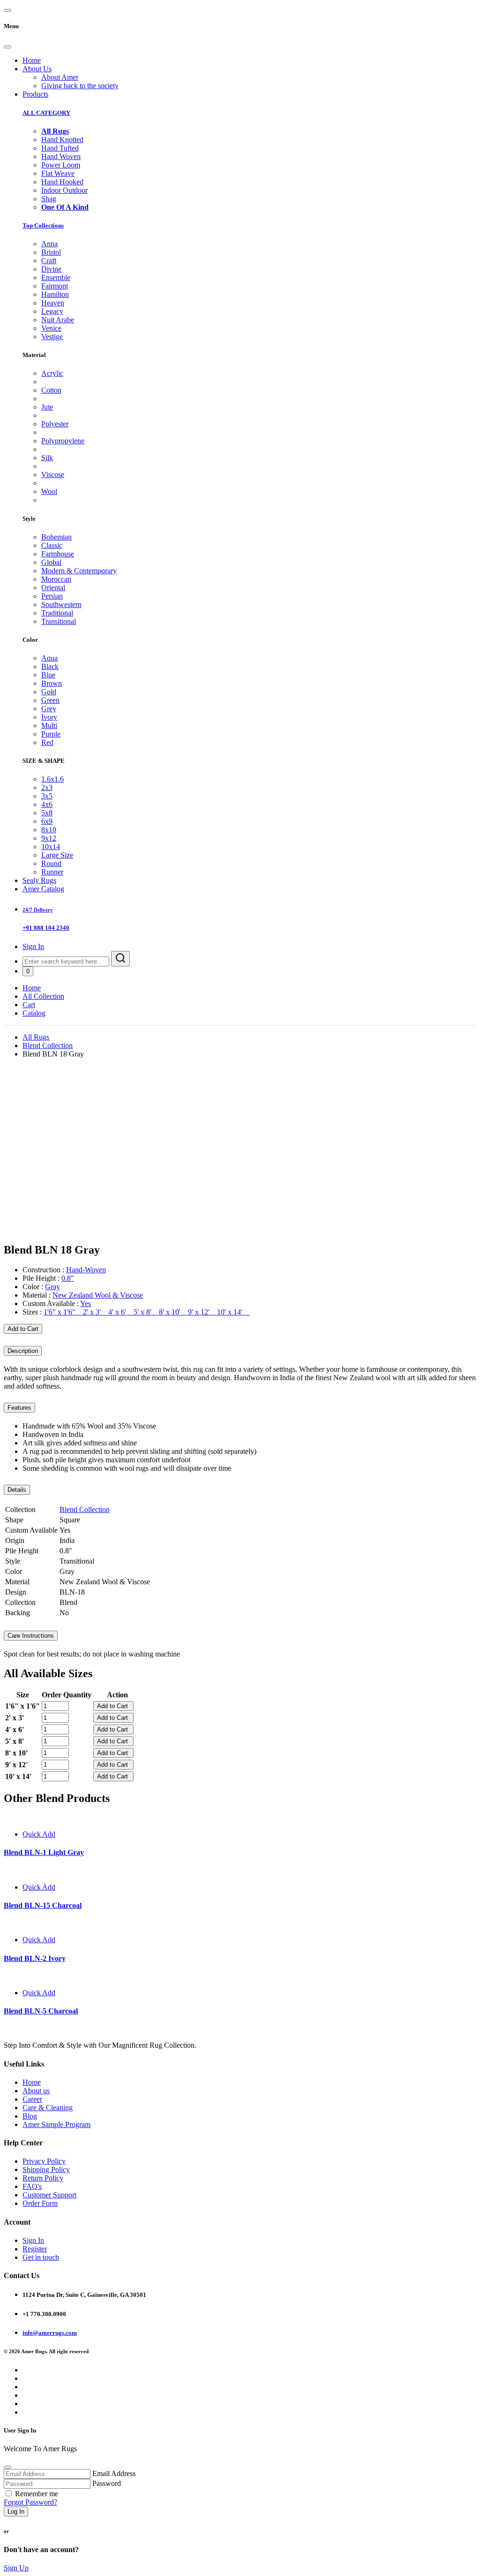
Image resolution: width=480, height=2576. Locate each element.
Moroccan (56, 579)
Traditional (57, 613)
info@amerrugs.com (50, 2333)
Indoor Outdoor (64, 190)
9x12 (49, 838)
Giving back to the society (80, 86)
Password (107, 2483)
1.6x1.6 (52, 779)
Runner (52, 872)
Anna (49, 244)
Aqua (49, 658)
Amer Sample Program (56, 2124)
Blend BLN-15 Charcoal (43, 1905)
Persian (52, 596)
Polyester (55, 424)
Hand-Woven (86, 1270)
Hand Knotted (62, 140)
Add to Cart (23, 1329)
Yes (86, 1303)
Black (50, 666)
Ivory (49, 717)
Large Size (57, 855)
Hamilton (55, 294)
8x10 (49, 830)
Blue (48, 675)
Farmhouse (58, 554)
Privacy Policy (44, 2161)
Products (35, 94)
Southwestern (61, 604)
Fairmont (55, 286)
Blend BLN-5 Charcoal (41, 2011)
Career (32, 2099)
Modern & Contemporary (79, 571)
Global (51, 562)
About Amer (60, 77)
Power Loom (61, 165)
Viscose (53, 475)
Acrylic (52, 373)
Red (47, 742)
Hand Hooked (62, 182)
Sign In (33, 946)
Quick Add (39, 1834)
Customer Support (49, 2195)
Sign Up (16, 2568)
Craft (49, 261)
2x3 (47, 787)
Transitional (59, 621)
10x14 (51, 847)
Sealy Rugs (39, 880)
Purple (51, 734)
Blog (30, 2116)
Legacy (52, 311)
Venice (51, 328)
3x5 (47, 796)
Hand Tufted (60, 148)
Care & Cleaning (48, 2108)
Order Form (40, 2203)
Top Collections (43, 225)
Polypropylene (63, 441)
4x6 (47, 804)
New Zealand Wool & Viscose (98, 1295)
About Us (37, 69)
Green (50, 700)
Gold (49, 692)
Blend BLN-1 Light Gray (44, 1852)
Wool (49, 491)
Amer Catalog (43, 889)
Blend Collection (48, 1045)
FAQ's (32, 2186)
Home (32, 60)
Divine (51, 269)
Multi (49, 726)
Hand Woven (61, 156)
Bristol (51, 252)
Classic (52, 545)
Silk (47, 458)
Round (51, 863)
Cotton (51, 390)
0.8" (68, 1278)
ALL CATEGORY (46, 113)
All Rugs (36, 1037)
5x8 (47, 813)
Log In (16, 2511)
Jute (47, 407)
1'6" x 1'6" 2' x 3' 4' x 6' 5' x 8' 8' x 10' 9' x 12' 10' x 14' (147, 1312)
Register (35, 2249)
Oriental (53, 588)
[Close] (7, 47)
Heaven (53, 303)
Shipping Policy (46, 2169)
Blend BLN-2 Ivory (35, 1958)
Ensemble (56, 277)
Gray (52, 1287)
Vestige (52, 337)
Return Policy (43, 2178)
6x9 (47, 821)
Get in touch (41, 2257)
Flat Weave (58, 173)
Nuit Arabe (58, 320)
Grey (49, 709)
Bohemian (56, 537)
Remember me (37, 2494)
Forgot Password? (30, 2502)
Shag (49, 199)
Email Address (114, 2473)
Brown (52, 683)
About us (36, 2091)
